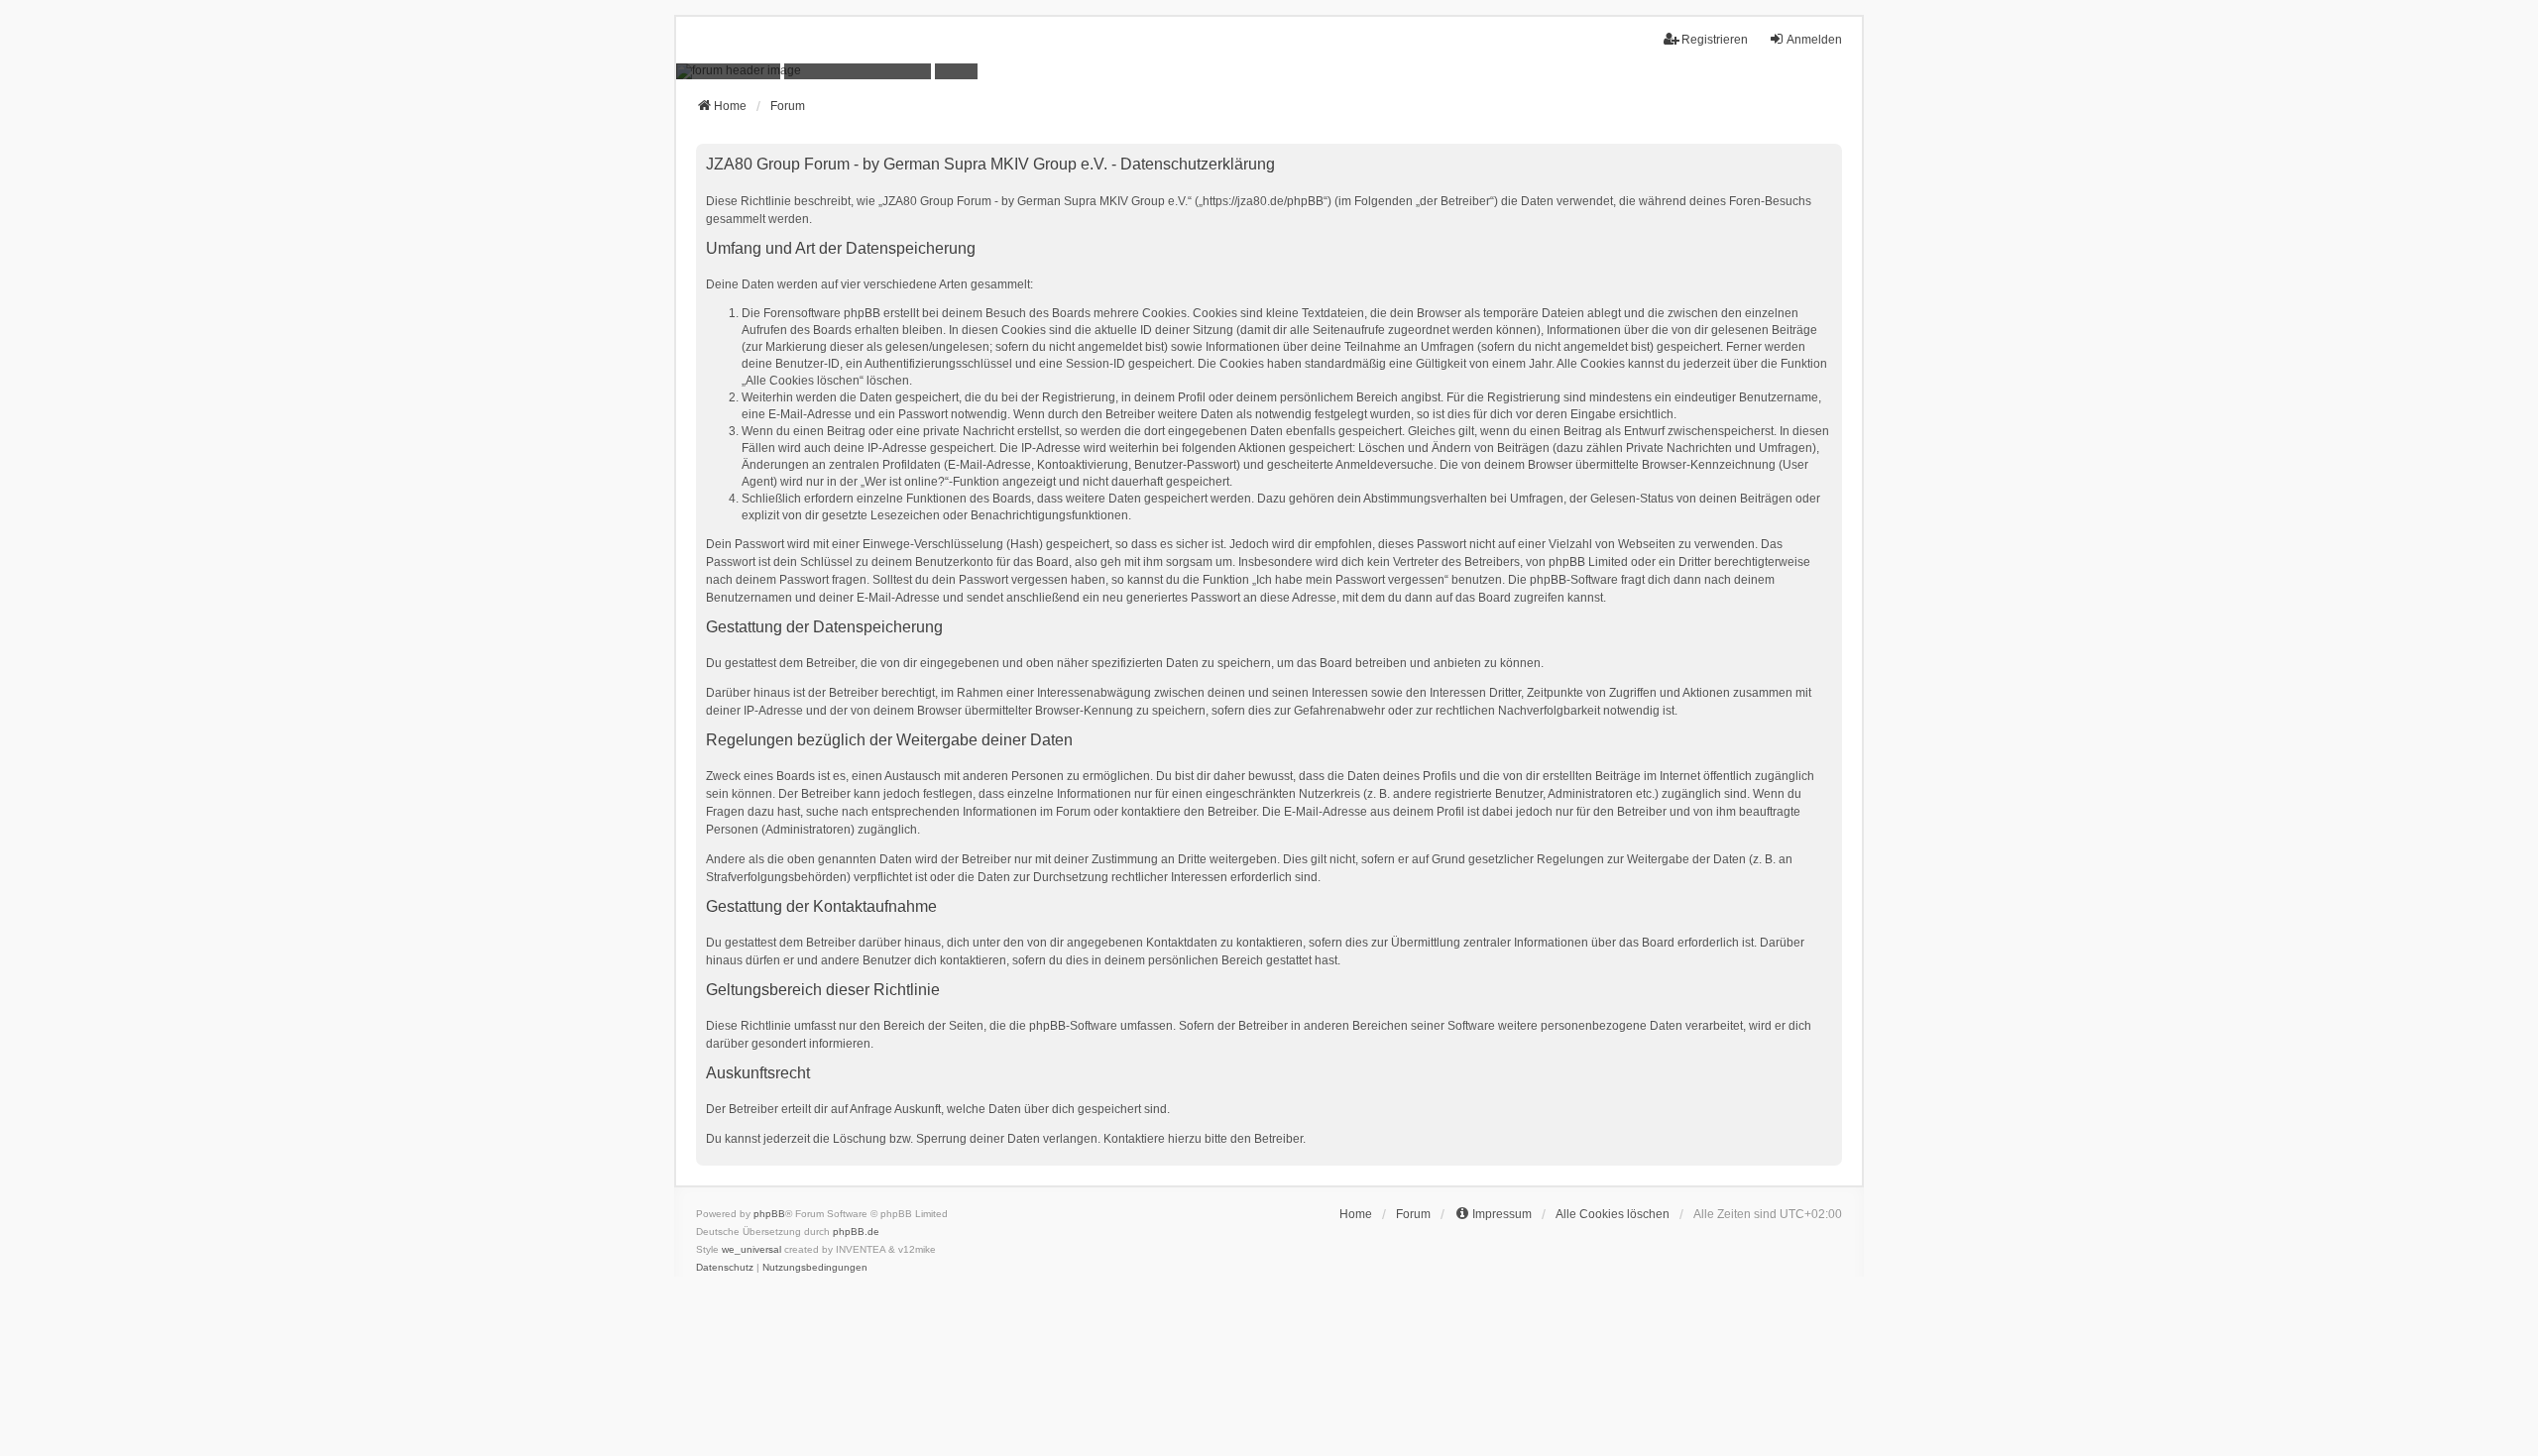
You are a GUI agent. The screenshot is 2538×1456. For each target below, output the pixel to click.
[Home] (1269, 71)
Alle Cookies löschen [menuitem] (1613, 1214)
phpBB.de (856, 1232)
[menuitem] (1493, 1214)
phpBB (769, 1214)
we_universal (751, 1249)
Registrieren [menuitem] (1715, 40)
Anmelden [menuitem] (1814, 40)
